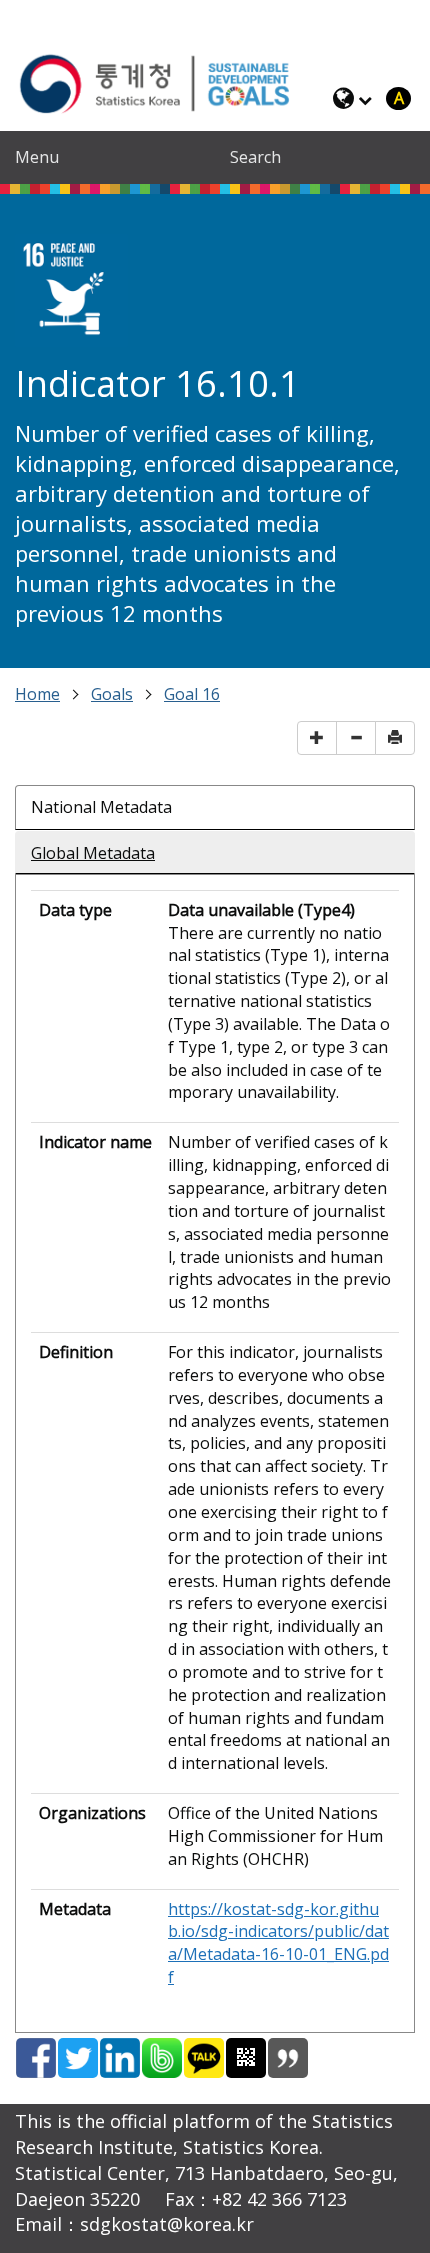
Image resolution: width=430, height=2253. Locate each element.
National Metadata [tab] (101, 807)
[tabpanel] (215, 1443)
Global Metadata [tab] (93, 853)
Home (37, 694)
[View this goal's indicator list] (71, 290)
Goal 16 (192, 694)
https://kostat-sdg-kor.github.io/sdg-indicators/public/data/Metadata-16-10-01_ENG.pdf (278, 1943)
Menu (37, 157)
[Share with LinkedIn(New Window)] (120, 2058)
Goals (112, 694)
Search (255, 157)
